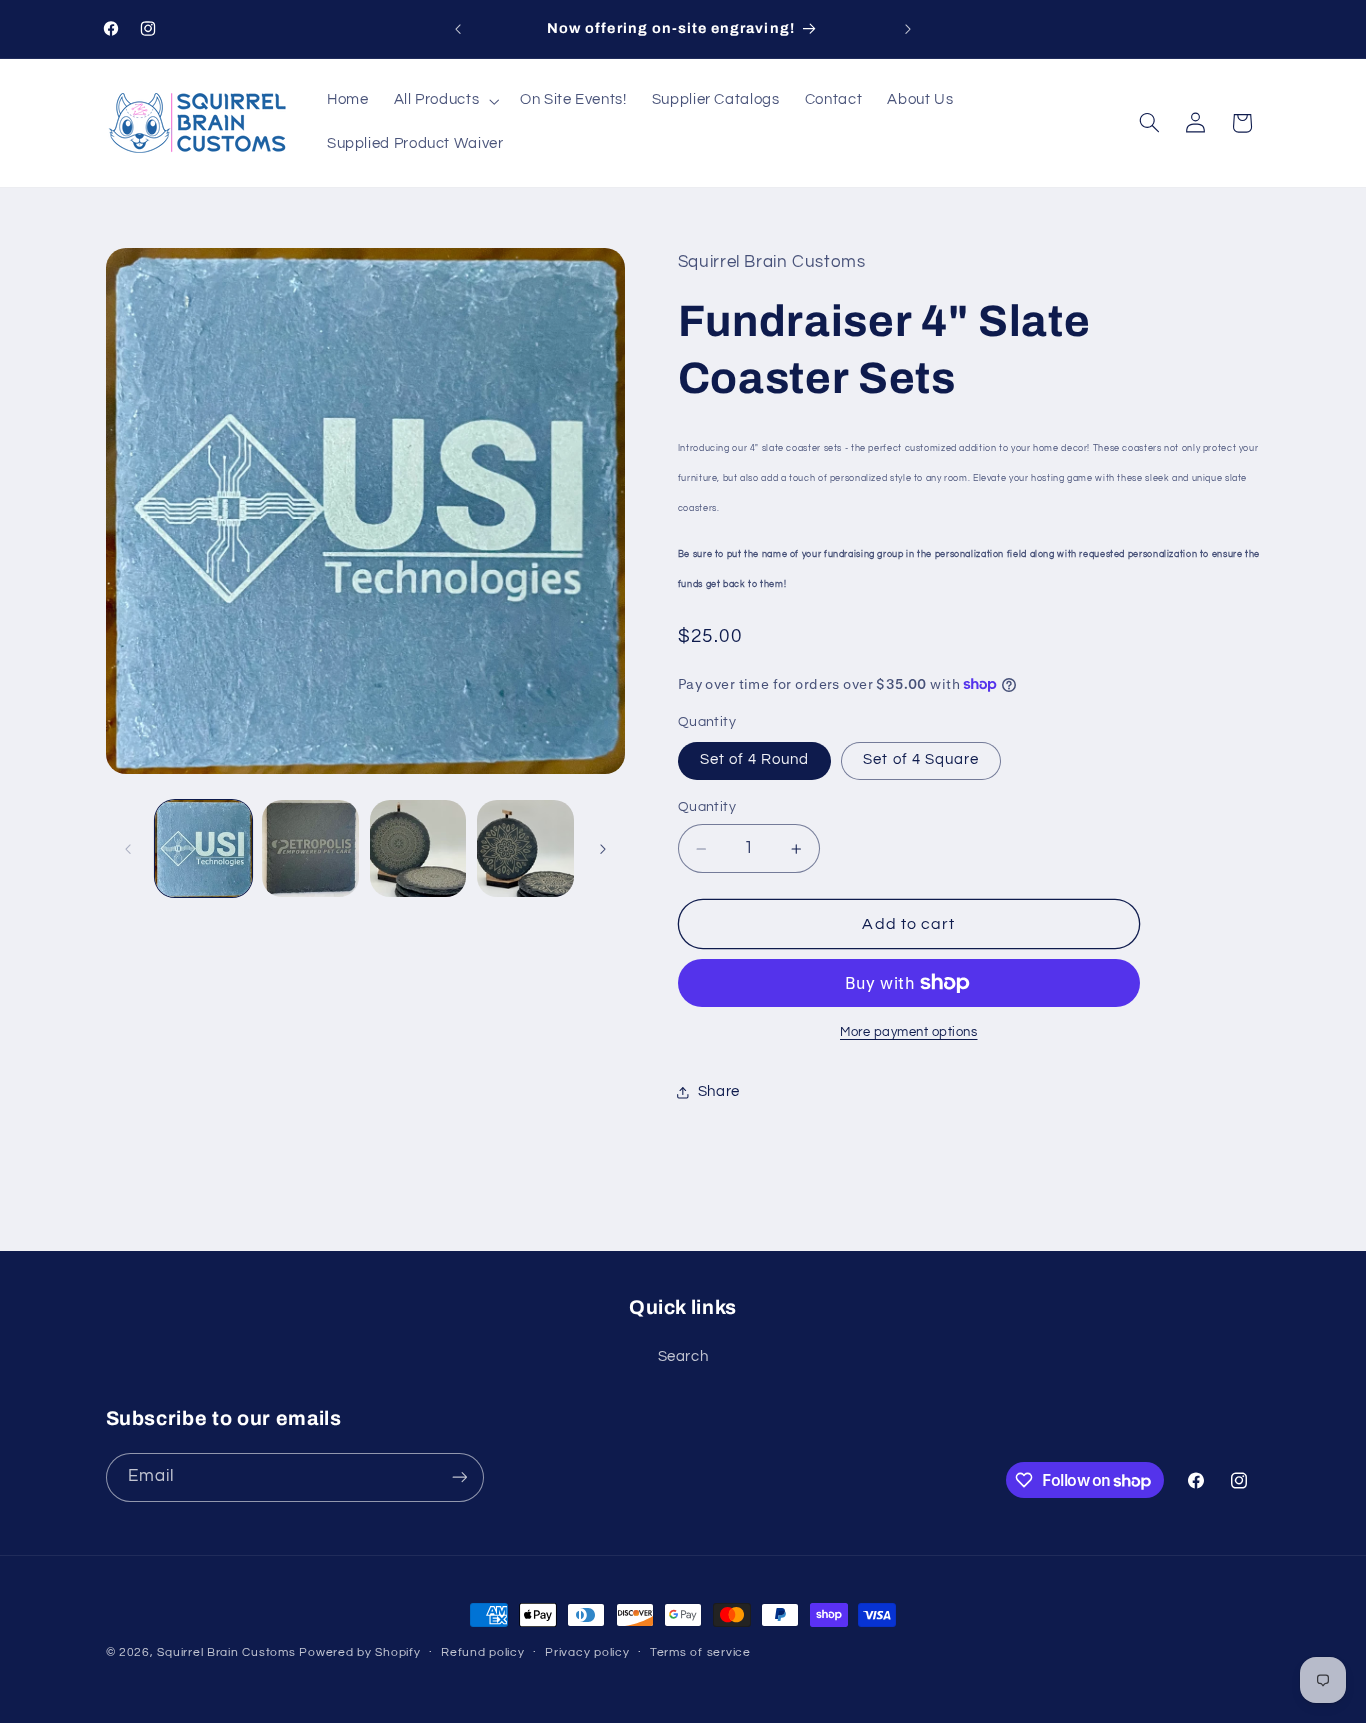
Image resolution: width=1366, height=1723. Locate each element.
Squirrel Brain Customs (226, 1652)
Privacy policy (587, 1652)
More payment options (909, 1032)
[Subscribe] (459, 1477)
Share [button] (719, 1091)
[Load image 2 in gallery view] (310, 848)
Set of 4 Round (755, 760)
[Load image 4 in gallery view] (525, 848)
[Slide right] (603, 849)
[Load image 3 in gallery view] (418, 848)
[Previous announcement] (458, 29)
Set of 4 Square (921, 760)
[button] (444, 101)
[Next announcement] (908, 29)
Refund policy (483, 1652)
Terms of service (700, 1652)
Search (683, 1356)
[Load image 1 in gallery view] (203, 848)
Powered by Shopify (359, 1652)
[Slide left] (128, 849)
